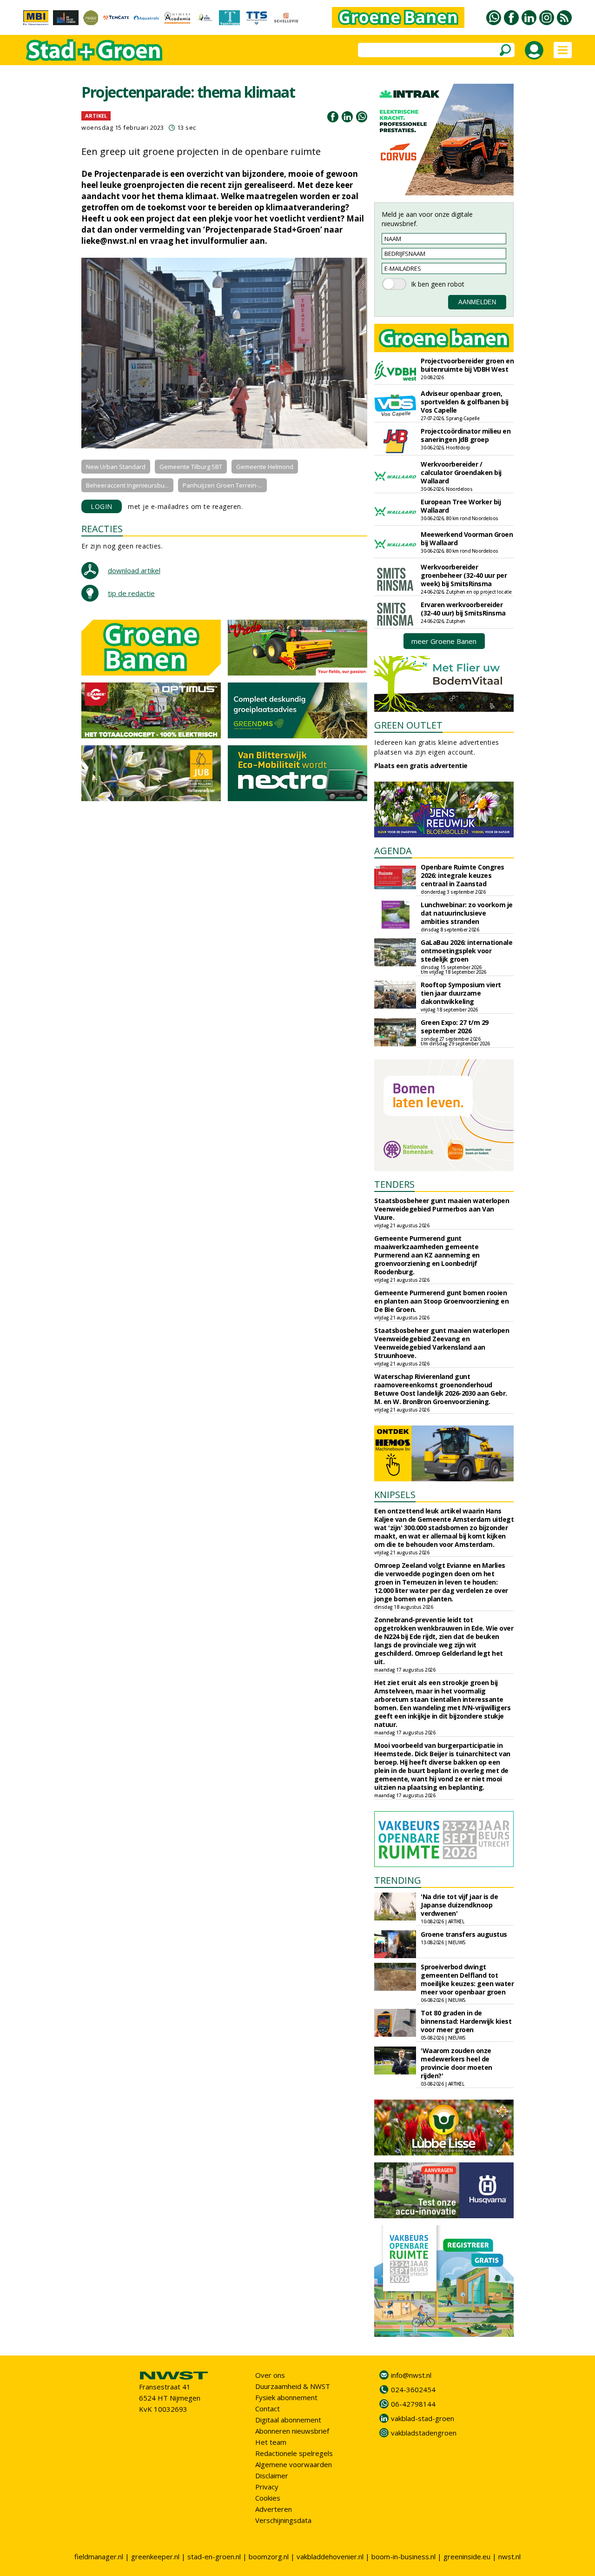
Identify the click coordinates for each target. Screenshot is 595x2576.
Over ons (270, 2375)
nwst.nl (509, 2556)
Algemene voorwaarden (294, 2464)
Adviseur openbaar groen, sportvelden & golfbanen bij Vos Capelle (465, 402)
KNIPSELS (395, 1495)
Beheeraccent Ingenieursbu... (127, 485)
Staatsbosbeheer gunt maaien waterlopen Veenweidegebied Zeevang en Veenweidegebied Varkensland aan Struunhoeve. (442, 1343)
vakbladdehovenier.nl (330, 2556)
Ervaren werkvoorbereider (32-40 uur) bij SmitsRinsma (463, 609)
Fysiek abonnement (286, 2397)
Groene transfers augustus (464, 1934)
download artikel (134, 570)
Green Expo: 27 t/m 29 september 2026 (455, 1027)
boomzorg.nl (269, 2556)
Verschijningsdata (283, 2520)
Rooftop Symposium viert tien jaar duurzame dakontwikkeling (461, 993)
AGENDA (393, 851)
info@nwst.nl (411, 2375)
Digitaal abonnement (288, 2420)
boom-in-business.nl (403, 2556)
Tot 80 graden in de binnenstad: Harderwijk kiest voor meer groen (466, 2021)
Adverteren (274, 2509)
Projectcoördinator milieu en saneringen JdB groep (466, 435)
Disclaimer (272, 2476)
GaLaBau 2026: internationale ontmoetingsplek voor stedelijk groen (466, 951)
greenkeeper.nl (155, 2556)
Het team (271, 2442)
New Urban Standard (116, 467)
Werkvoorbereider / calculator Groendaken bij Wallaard (461, 472)
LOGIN (102, 506)
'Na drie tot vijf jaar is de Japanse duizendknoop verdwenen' (459, 1905)
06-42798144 (413, 2404)
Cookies (268, 2498)
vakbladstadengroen (424, 2433)
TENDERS (394, 1184)
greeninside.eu (467, 2556)
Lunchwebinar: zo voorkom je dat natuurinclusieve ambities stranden (467, 913)
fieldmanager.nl (99, 2556)
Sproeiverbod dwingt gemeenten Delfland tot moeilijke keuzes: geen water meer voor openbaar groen (467, 1979)
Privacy (267, 2487)
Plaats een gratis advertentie (421, 766)
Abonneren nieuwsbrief (292, 2431)
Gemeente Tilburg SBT (191, 467)
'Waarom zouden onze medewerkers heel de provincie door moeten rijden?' (456, 2063)
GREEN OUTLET (408, 725)
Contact (268, 2409)
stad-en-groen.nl (214, 2556)
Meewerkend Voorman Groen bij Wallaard (467, 539)
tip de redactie (131, 593)
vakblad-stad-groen (423, 2418)
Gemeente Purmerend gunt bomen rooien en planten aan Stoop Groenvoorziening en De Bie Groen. (441, 1301)
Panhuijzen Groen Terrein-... (222, 485)
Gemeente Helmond (265, 467)
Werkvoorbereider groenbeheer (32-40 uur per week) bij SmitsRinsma (464, 575)
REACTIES (102, 529)
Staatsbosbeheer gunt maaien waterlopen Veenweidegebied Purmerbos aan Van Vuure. (442, 1209)
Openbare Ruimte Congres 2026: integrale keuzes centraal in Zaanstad (463, 875)
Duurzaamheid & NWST (293, 2386)
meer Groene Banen (444, 641)
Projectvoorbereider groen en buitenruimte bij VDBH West (467, 365)
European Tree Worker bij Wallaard (461, 506)
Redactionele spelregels (294, 2453)
